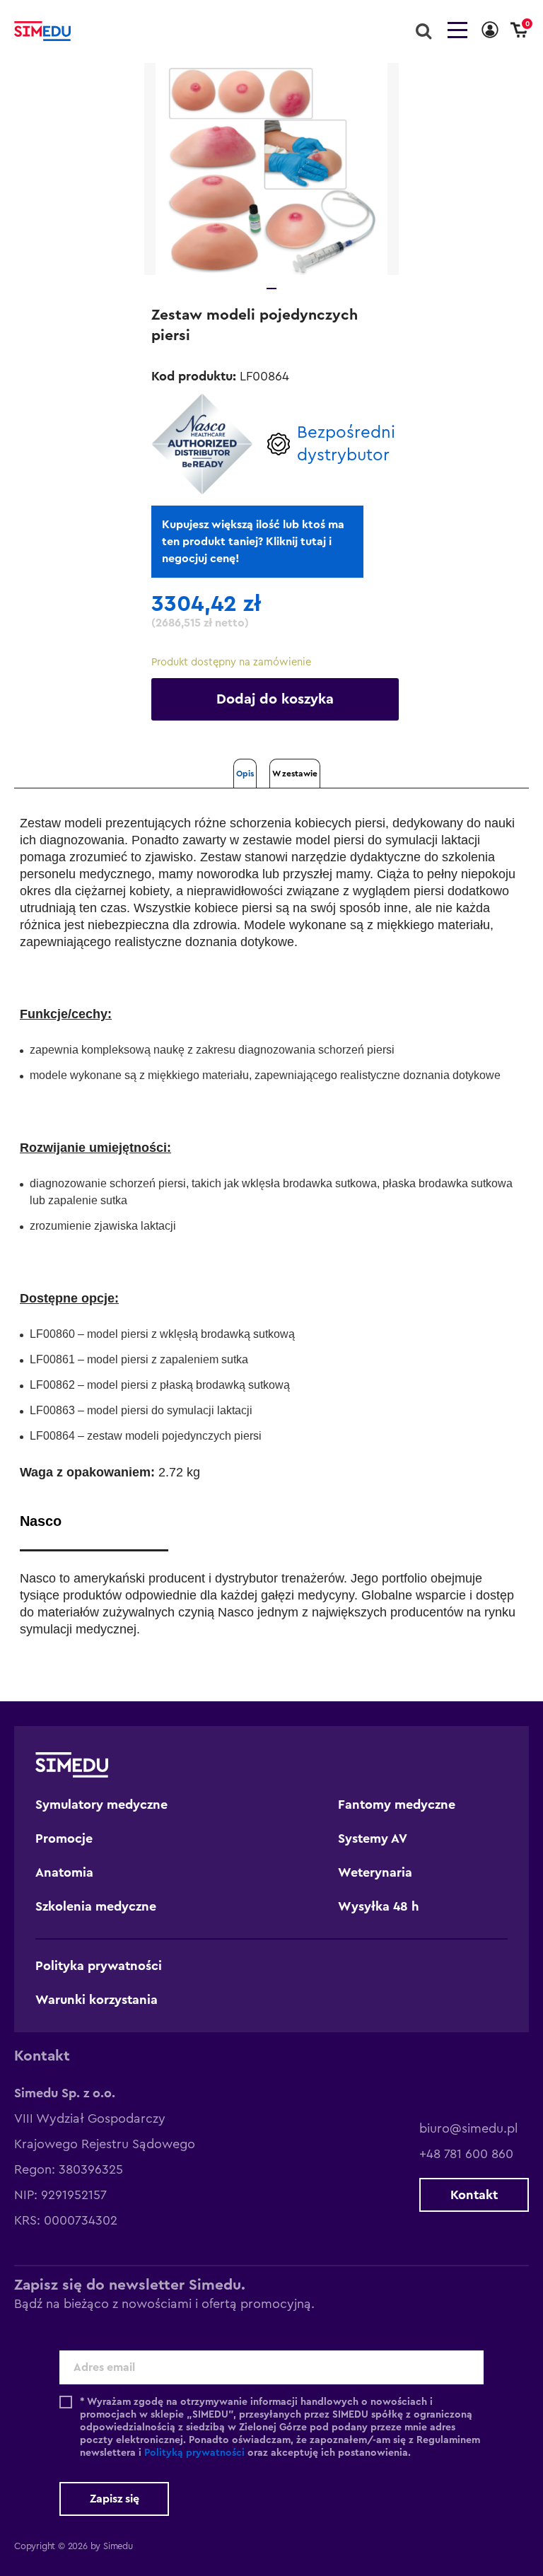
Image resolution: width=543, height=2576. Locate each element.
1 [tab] (271, 289)
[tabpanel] (271, 169)
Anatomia (64, 1872)
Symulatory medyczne (101, 1805)
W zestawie (295, 774)
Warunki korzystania (97, 2000)
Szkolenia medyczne (96, 1906)
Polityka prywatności (99, 1966)
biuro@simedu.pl (468, 2128)
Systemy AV (373, 1838)
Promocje (64, 1838)
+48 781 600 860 (466, 2154)
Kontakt (474, 2195)
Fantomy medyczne (397, 1805)
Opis (245, 774)
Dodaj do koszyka (275, 699)
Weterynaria (375, 1872)
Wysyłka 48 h (379, 1906)
